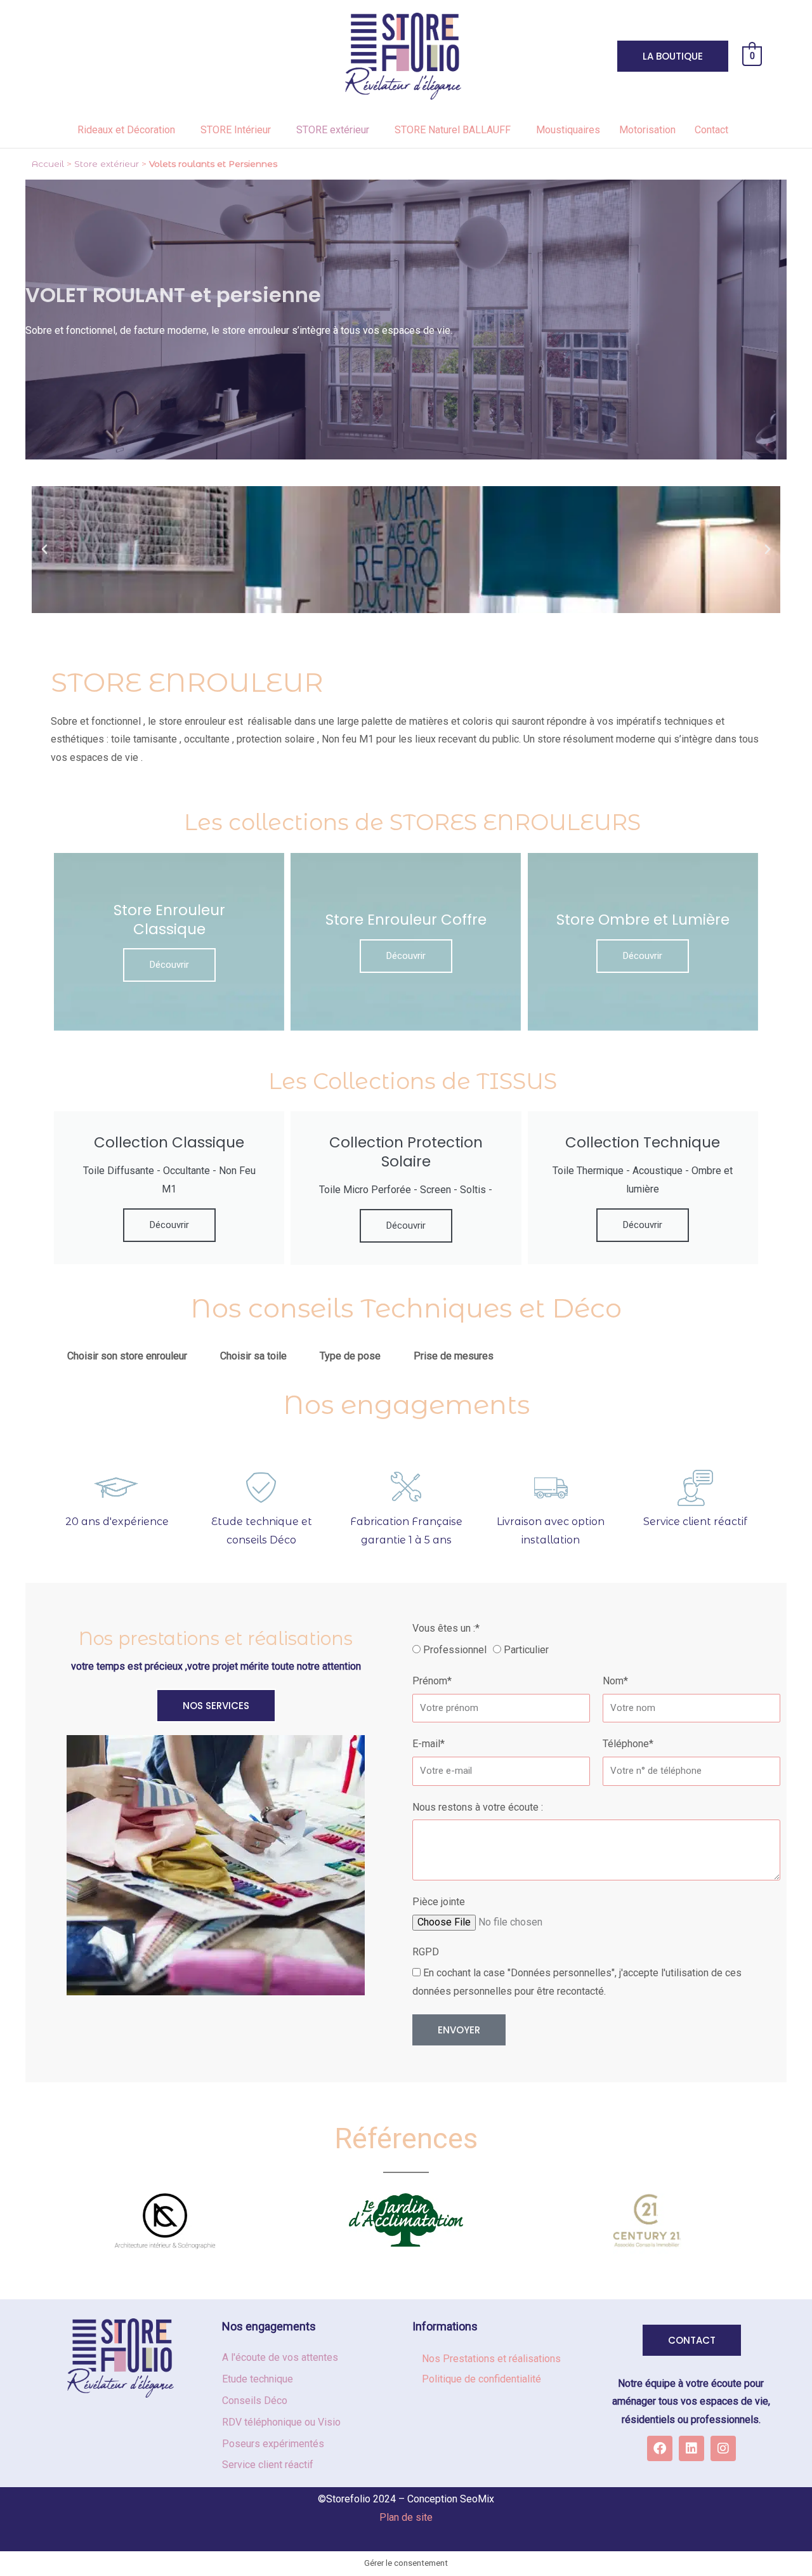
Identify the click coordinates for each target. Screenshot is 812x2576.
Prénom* (432, 1681)
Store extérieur (107, 164)
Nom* (615, 1681)
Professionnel (455, 1650)
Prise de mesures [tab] (454, 1356)
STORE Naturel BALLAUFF (453, 130)
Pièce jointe (439, 1902)
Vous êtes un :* (446, 1628)
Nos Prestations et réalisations (491, 2359)
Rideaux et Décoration (126, 130)
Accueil (48, 164)
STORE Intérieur (236, 130)
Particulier (526, 1650)
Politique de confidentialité (481, 2379)
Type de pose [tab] (350, 1356)
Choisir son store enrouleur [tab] (127, 1356)
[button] (44, 550)
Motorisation (647, 130)
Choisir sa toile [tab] (253, 1356)
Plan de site (406, 2517)
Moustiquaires (568, 130)
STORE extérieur (333, 130)
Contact (711, 130)
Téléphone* (628, 1744)
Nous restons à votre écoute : (478, 1807)
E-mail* (429, 1744)
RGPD (426, 1952)
